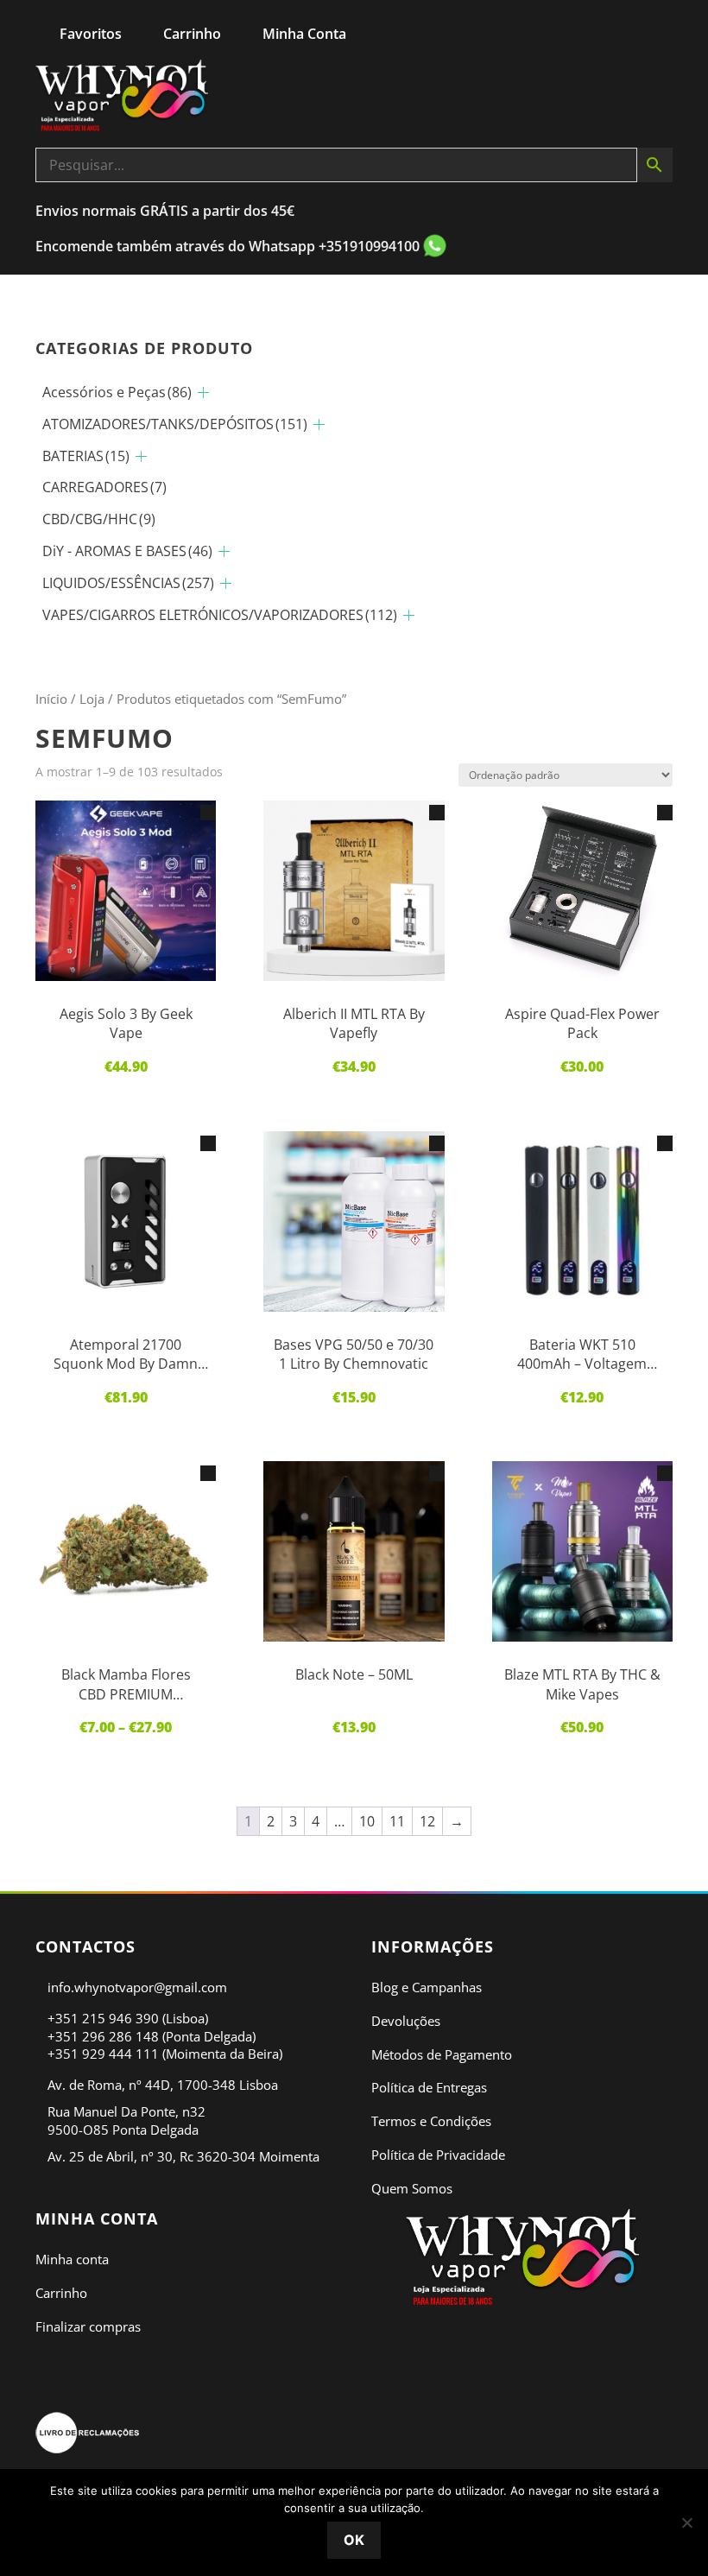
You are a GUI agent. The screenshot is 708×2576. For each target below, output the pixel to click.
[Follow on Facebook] (502, 2353)
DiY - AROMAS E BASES (127, 551)
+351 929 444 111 (103, 2054)
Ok (354, 2540)
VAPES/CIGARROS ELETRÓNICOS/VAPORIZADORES (220, 615)
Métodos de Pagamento (442, 2054)
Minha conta (72, 2259)
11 (397, 1821)
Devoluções (406, 2021)
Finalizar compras (88, 2326)
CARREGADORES (104, 487)
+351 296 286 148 (103, 2036)
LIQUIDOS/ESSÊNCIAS (128, 583)
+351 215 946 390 (103, 2018)
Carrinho (61, 2293)
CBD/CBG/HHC (99, 519)
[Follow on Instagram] (543, 2353)
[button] (208, 813)
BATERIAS (86, 456)
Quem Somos (412, 2188)
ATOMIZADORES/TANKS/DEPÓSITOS (175, 424)
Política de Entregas (429, 2087)
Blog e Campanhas (427, 1987)
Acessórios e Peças (117, 392)
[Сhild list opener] (203, 392)
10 (367, 1821)
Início (51, 699)
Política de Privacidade (438, 2155)
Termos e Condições (431, 2121)
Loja (92, 699)
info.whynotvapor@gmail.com (137, 1987)
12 (427, 1821)
